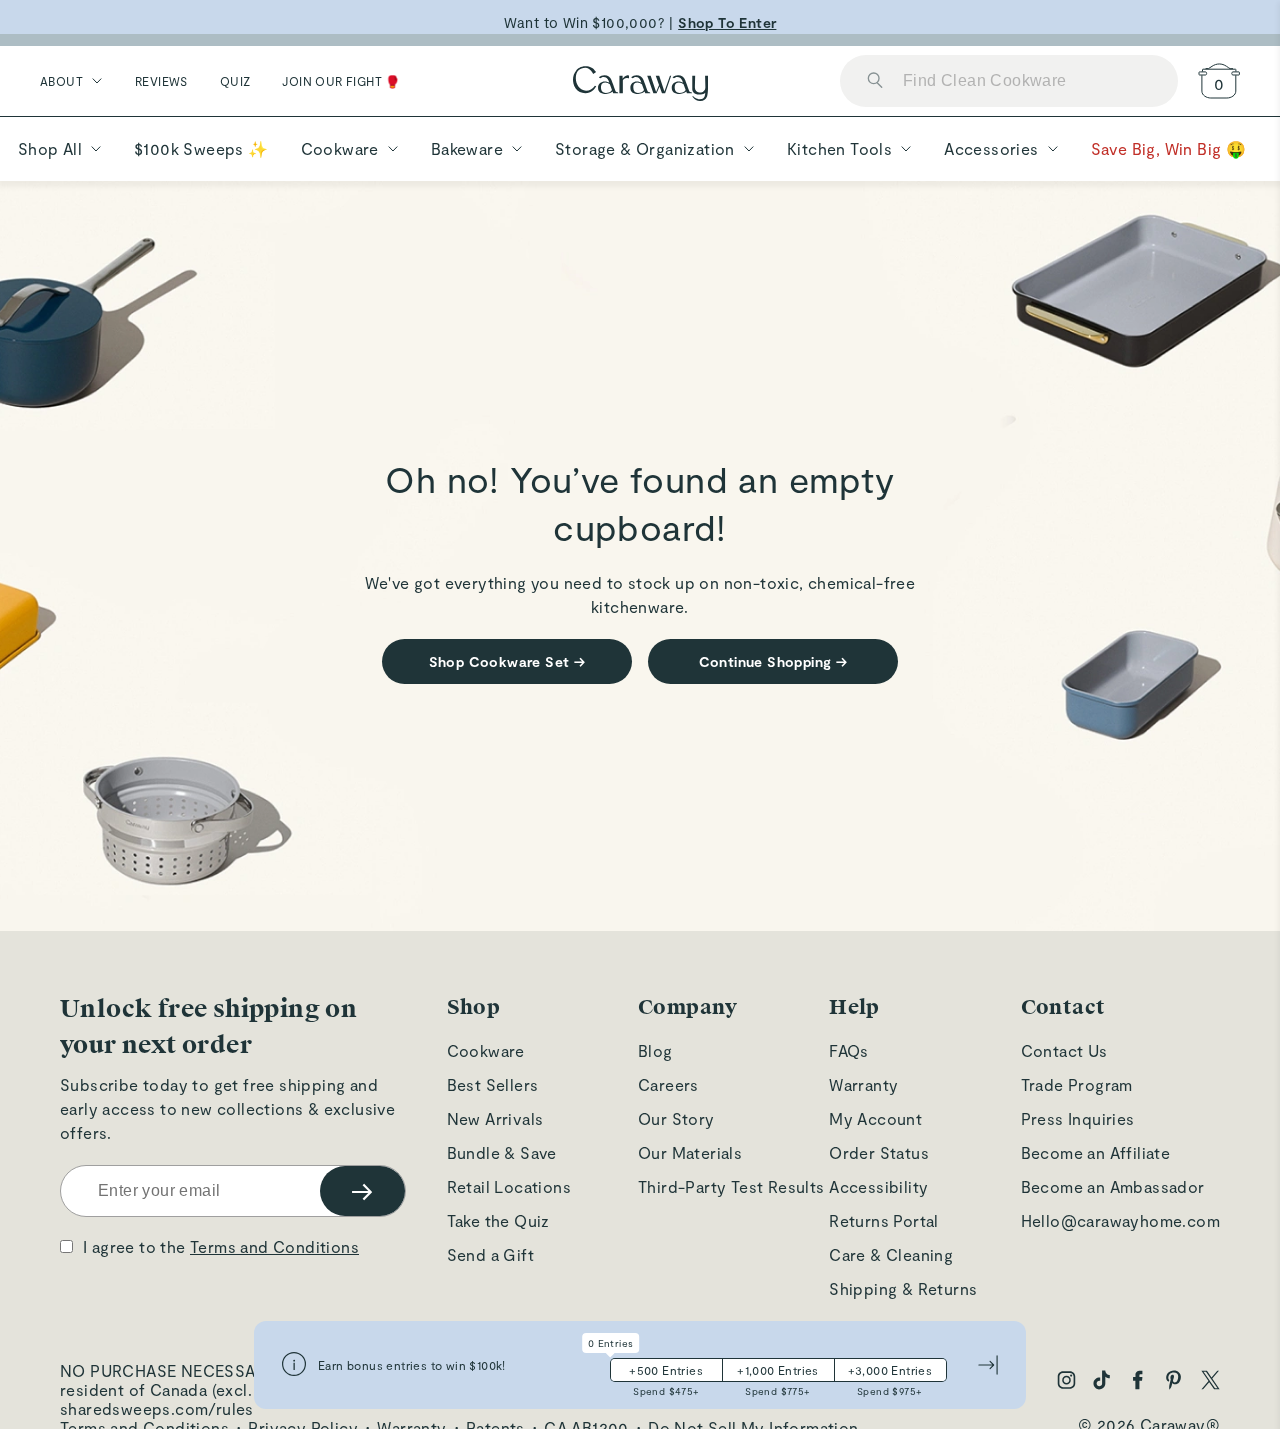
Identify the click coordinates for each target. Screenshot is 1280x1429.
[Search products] (875, 81)
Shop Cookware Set (507, 661)
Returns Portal (884, 1220)
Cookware (486, 1050)
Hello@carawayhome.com (1120, 1220)
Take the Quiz (498, 1220)
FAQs (849, 1050)
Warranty (863, 1084)
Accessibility (878, 1186)
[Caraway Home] (640, 85)
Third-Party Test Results (731, 1186)
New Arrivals (495, 1118)
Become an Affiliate (1096, 1152)
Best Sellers (493, 1084)
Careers (668, 1084)
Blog (655, 1050)
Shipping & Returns (903, 1288)
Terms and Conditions (274, 1246)
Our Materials (690, 1152)
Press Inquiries (1078, 1118)
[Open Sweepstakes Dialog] (294, 1365)
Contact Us (1064, 1050)
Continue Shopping (773, 661)
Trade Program (1077, 1084)
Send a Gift (490, 1254)
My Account (875, 1118)
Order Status (879, 1152)
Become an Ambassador (1113, 1186)
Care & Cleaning (891, 1254)
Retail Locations (509, 1186)
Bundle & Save (502, 1152)
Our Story (676, 1118)
